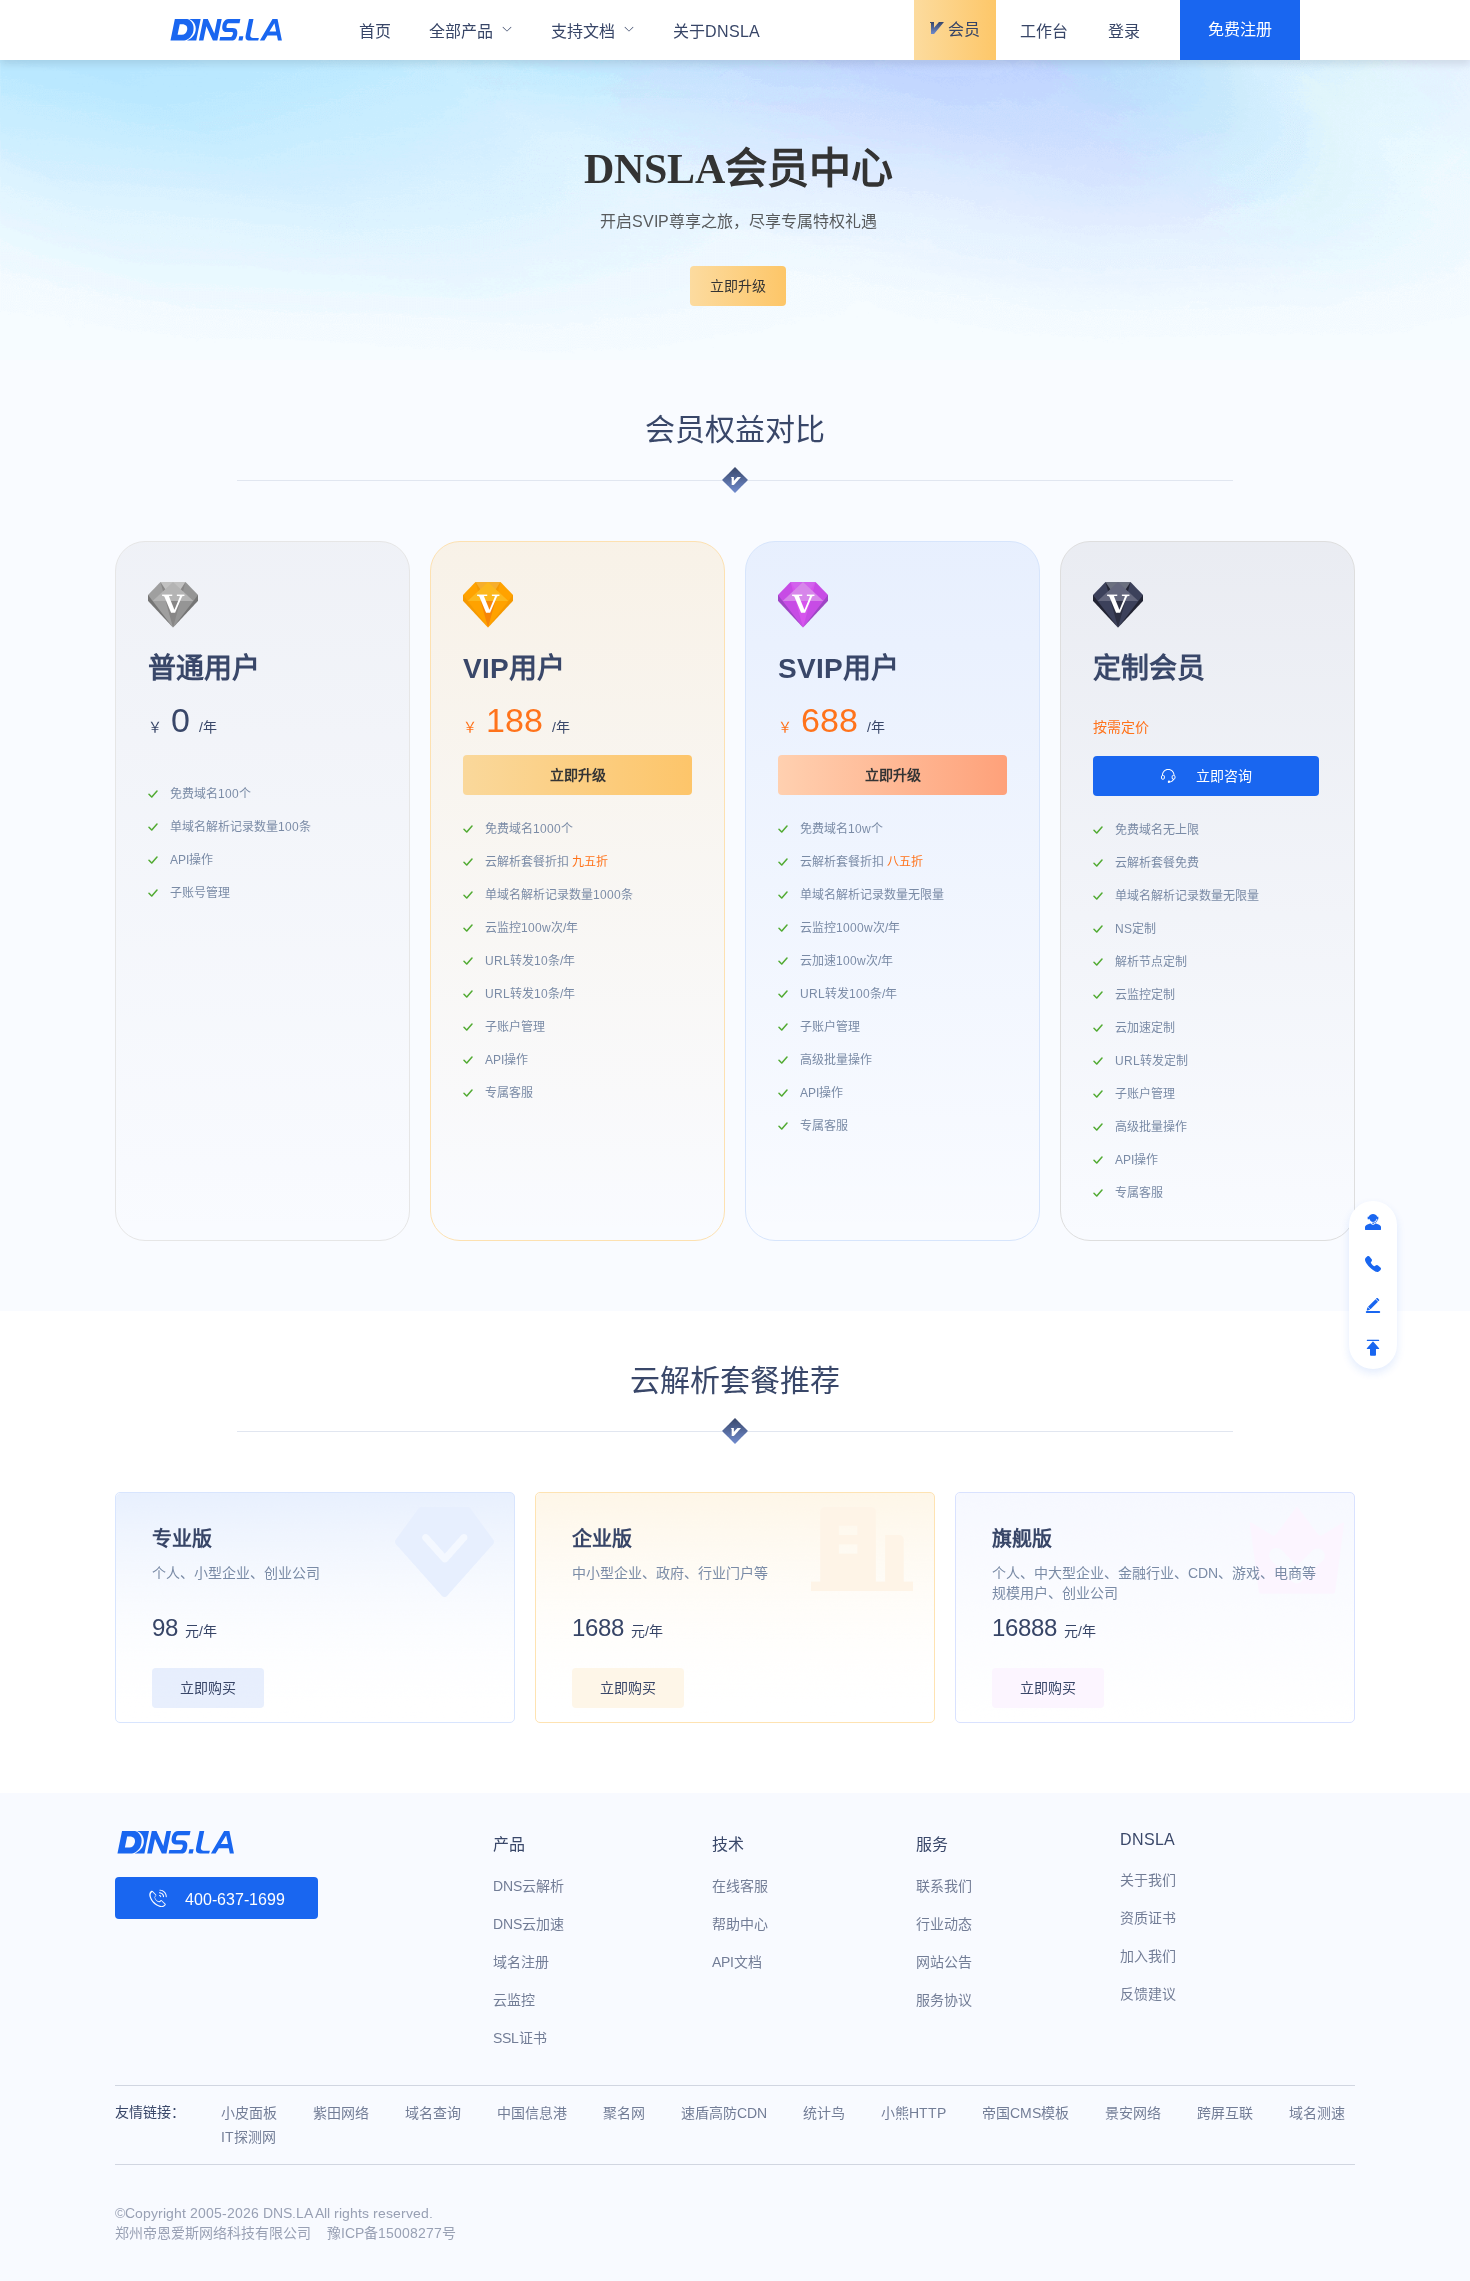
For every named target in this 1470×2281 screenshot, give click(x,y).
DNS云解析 (528, 1886)
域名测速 (1317, 2113)
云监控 (514, 2000)
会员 (962, 29)
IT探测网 (248, 2137)
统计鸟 (824, 2113)
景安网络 (1133, 2113)
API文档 (737, 1962)
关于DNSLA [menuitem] (716, 31)
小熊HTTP (913, 2113)
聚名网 (624, 2113)
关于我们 (1148, 1880)
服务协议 (944, 2000)
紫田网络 (341, 2113)
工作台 (1044, 31)
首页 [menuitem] (375, 31)
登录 (1124, 31)
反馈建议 (1148, 1994)
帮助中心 (740, 1924)
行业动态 (944, 1924)
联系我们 (944, 1886)
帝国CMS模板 (1025, 2113)
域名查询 (433, 2113)
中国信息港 (532, 2113)
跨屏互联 (1225, 2113)
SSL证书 (520, 2038)
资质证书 (1148, 1918)
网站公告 (944, 1962)
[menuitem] (471, 30)
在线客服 (740, 1886)
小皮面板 (249, 2113)
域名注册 (521, 1962)
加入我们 (1148, 1956)
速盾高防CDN (724, 2113)
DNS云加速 (528, 1924)
